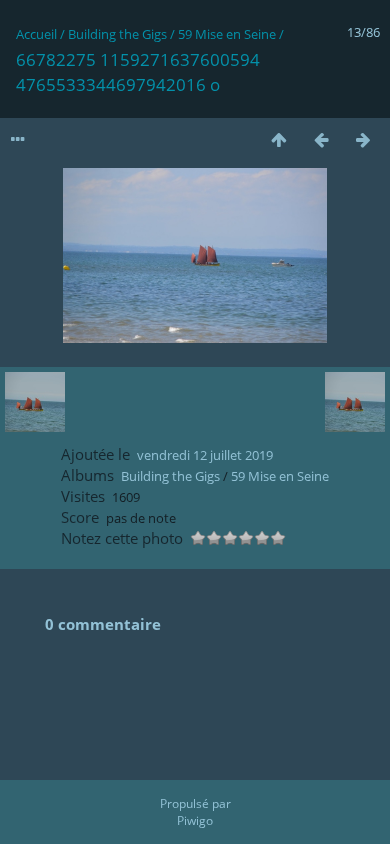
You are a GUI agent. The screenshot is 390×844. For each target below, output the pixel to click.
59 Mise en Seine (227, 34)
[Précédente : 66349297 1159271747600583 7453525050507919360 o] (321, 139)
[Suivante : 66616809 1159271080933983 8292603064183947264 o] (363, 139)
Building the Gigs (117, 34)
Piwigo (195, 820)
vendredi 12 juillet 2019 (205, 455)
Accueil (36, 34)
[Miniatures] (279, 139)
